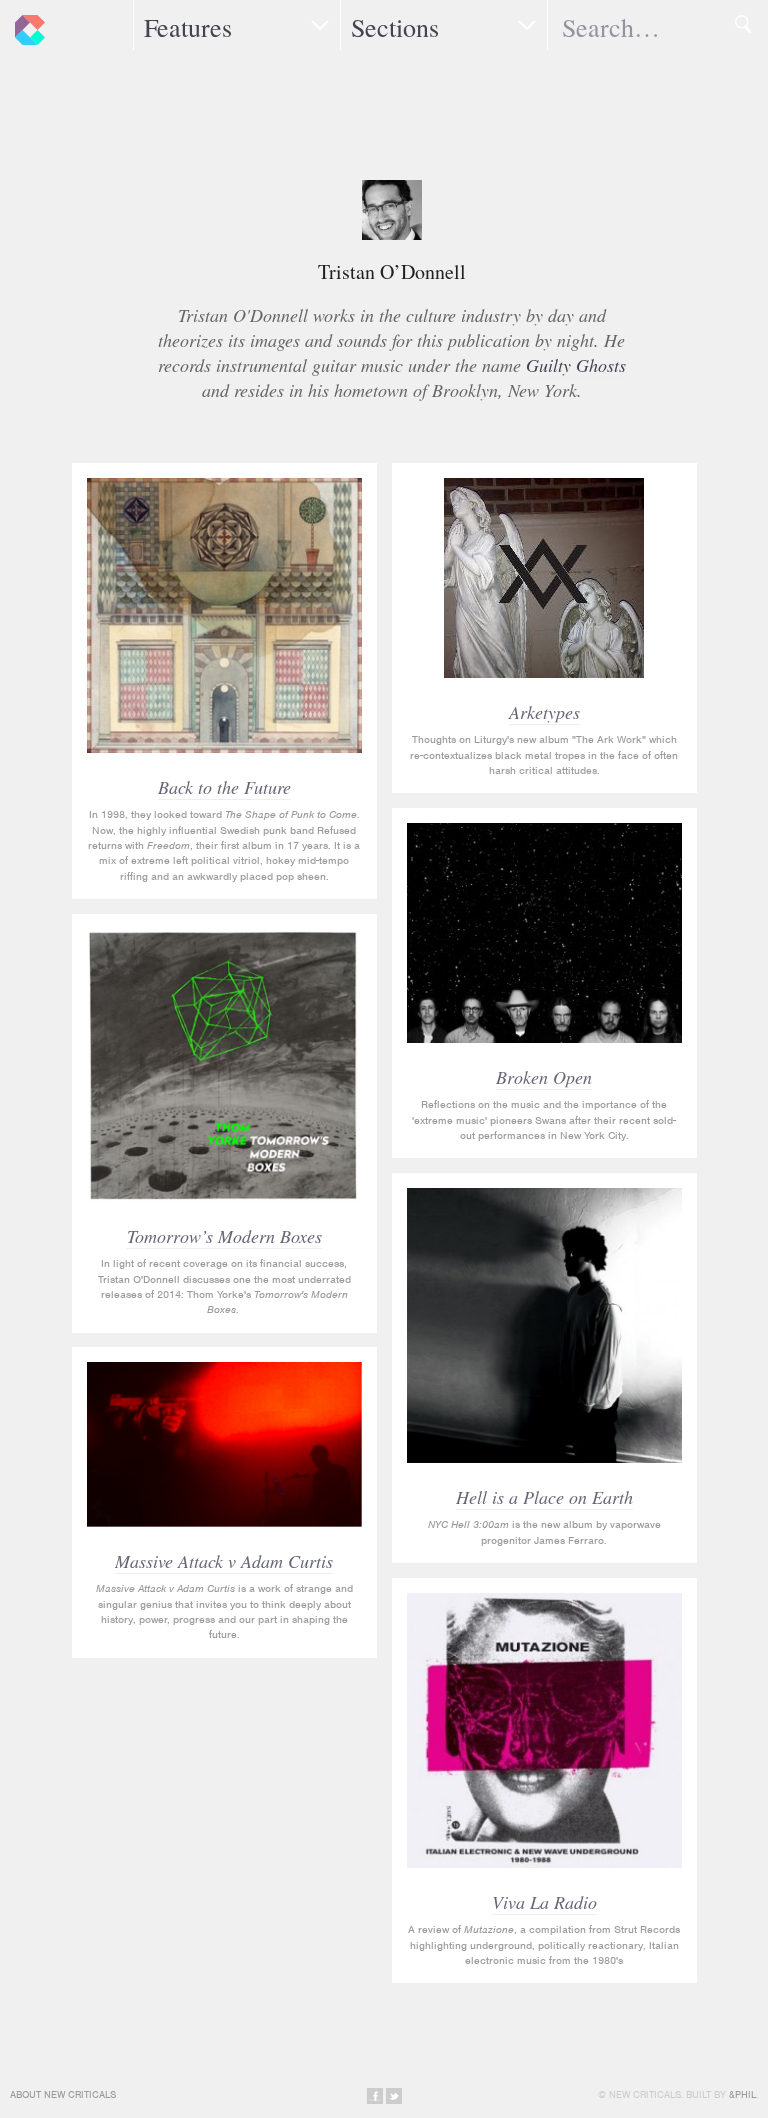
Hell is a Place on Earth (544, 1497)
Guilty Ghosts (576, 365)
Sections (395, 27)
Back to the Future (224, 787)
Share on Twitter (394, 2096)
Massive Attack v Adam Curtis (224, 1561)
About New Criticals (63, 2094)
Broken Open (544, 1077)
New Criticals (25, 25)
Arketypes (544, 712)
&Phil (742, 2094)
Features (188, 27)
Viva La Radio (544, 1902)
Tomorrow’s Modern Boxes (224, 1236)
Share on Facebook (375, 2096)
